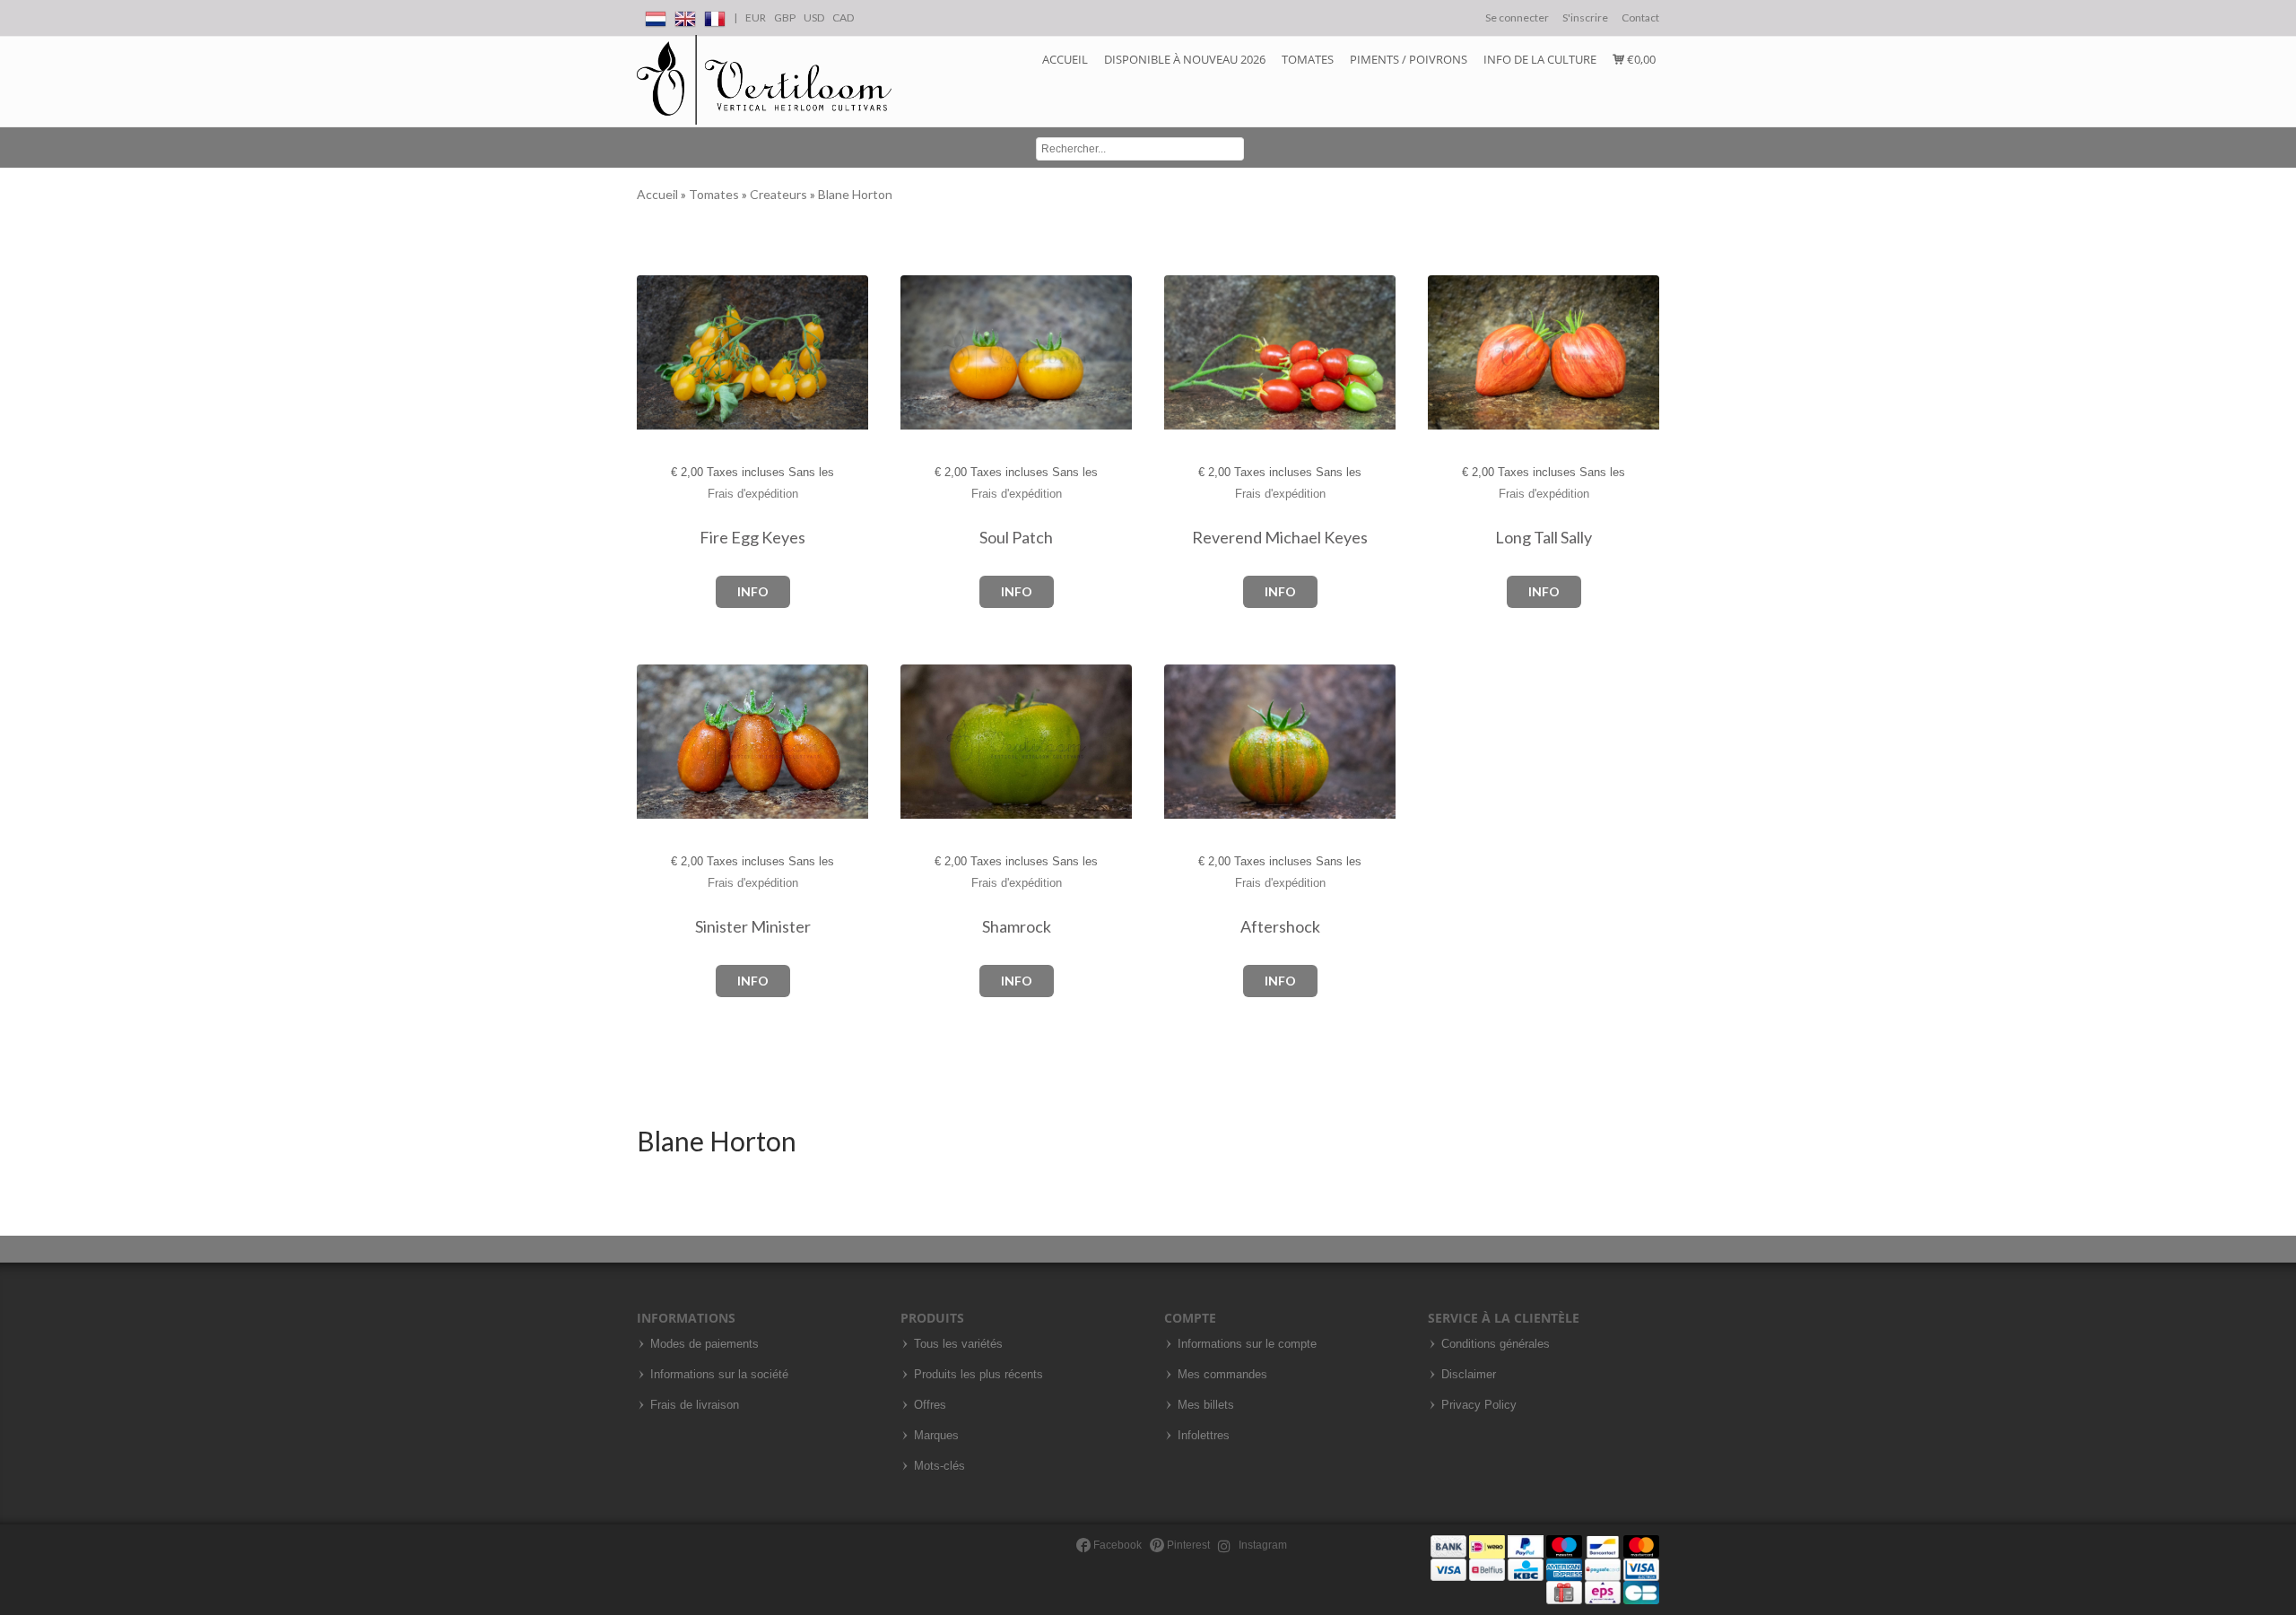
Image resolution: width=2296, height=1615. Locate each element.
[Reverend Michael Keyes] (1183, 353)
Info (753, 591)
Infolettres (1204, 1436)
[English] (685, 16)
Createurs (780, 194)
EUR (756, 17)
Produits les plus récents (978, 1375)
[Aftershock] (1183, 742)
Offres (930, 1405)
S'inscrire (1585, 17)
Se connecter (1517, 17)
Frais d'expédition (753, 494)
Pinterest (1187, 1545)
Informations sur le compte (1247, 1344)
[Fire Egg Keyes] (655, 353)
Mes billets (1206, 1405)
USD (814, 17)
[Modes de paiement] (1545, 1569)
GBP (785, 17)
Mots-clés (939, 1466)
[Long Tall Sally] (1446, 353)
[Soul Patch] (919, 353)
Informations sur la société (719, 1375)
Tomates (1308, 59)
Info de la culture (1540, 59)
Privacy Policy (1479, 1405)
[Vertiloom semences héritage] (764, 80)
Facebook (1116, 1545)
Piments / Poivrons (1409, 59)
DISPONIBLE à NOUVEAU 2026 (1185, 59)
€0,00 (1640, 59)
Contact (1640, 17)
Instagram (1261, 1545)
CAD (843, 17)
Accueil (1065, 59)
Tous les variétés (958, 1344)
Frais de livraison (695, 1405)
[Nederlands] (656, 16)
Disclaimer (1469, 1375)
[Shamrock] (919, 742)
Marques (936, 1436)
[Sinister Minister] (655, 742)
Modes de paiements (704, 1344)
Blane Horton (855, 194)
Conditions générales (1496, 1344)
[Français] (715, 16)
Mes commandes (1222, 1375)
